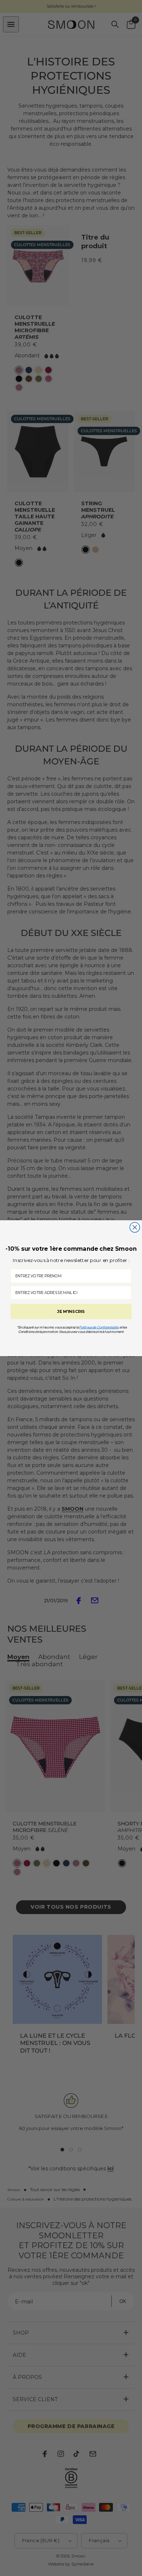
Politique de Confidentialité (99, 1327)
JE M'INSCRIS (71, 1311)
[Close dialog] (135, 1227)
